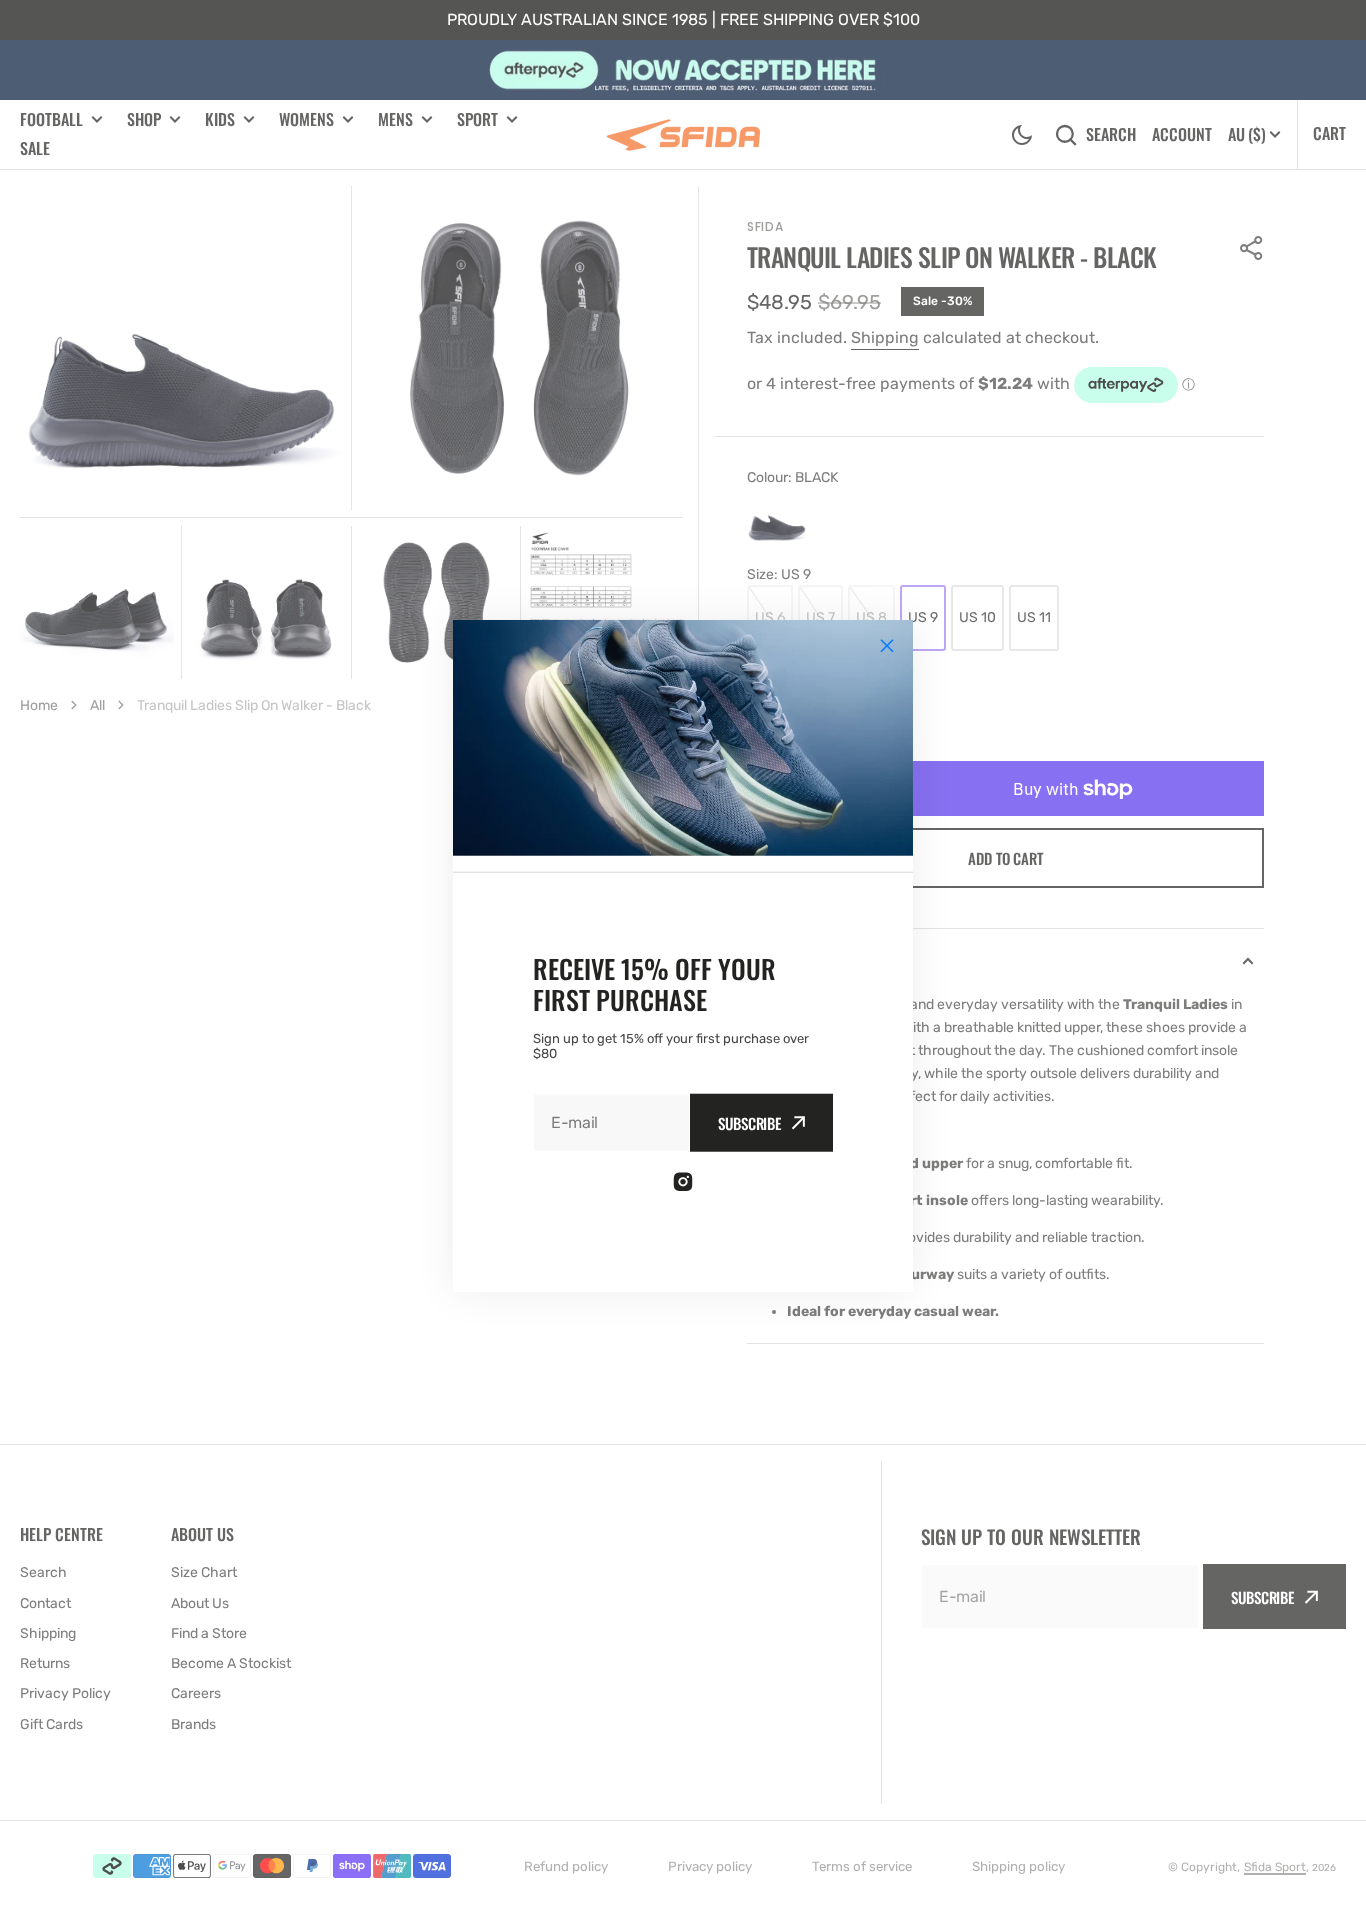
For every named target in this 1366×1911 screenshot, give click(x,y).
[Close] (887, 645)
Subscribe (749, 1123)
